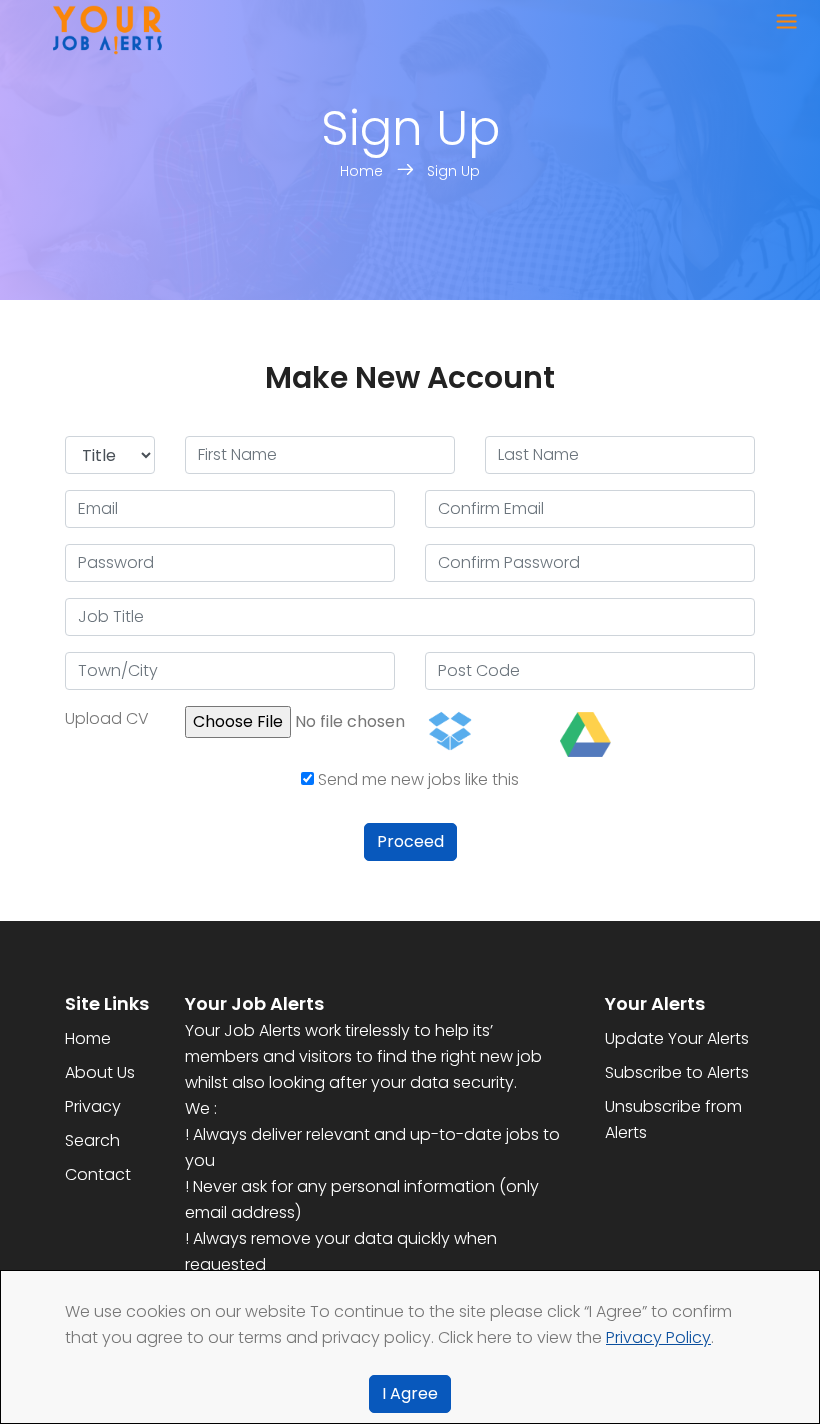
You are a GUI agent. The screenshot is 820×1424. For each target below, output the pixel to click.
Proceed (410, 841)
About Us (100, 1072)
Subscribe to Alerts (677, 1072)
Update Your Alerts (677, 1038)
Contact (98, 1174)
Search (92, 1140)
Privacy (93, 1106)
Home (363, 171)
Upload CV (107, 718)
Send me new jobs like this (416, 779)
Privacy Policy (658, 1337)
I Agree (410, 1393)
